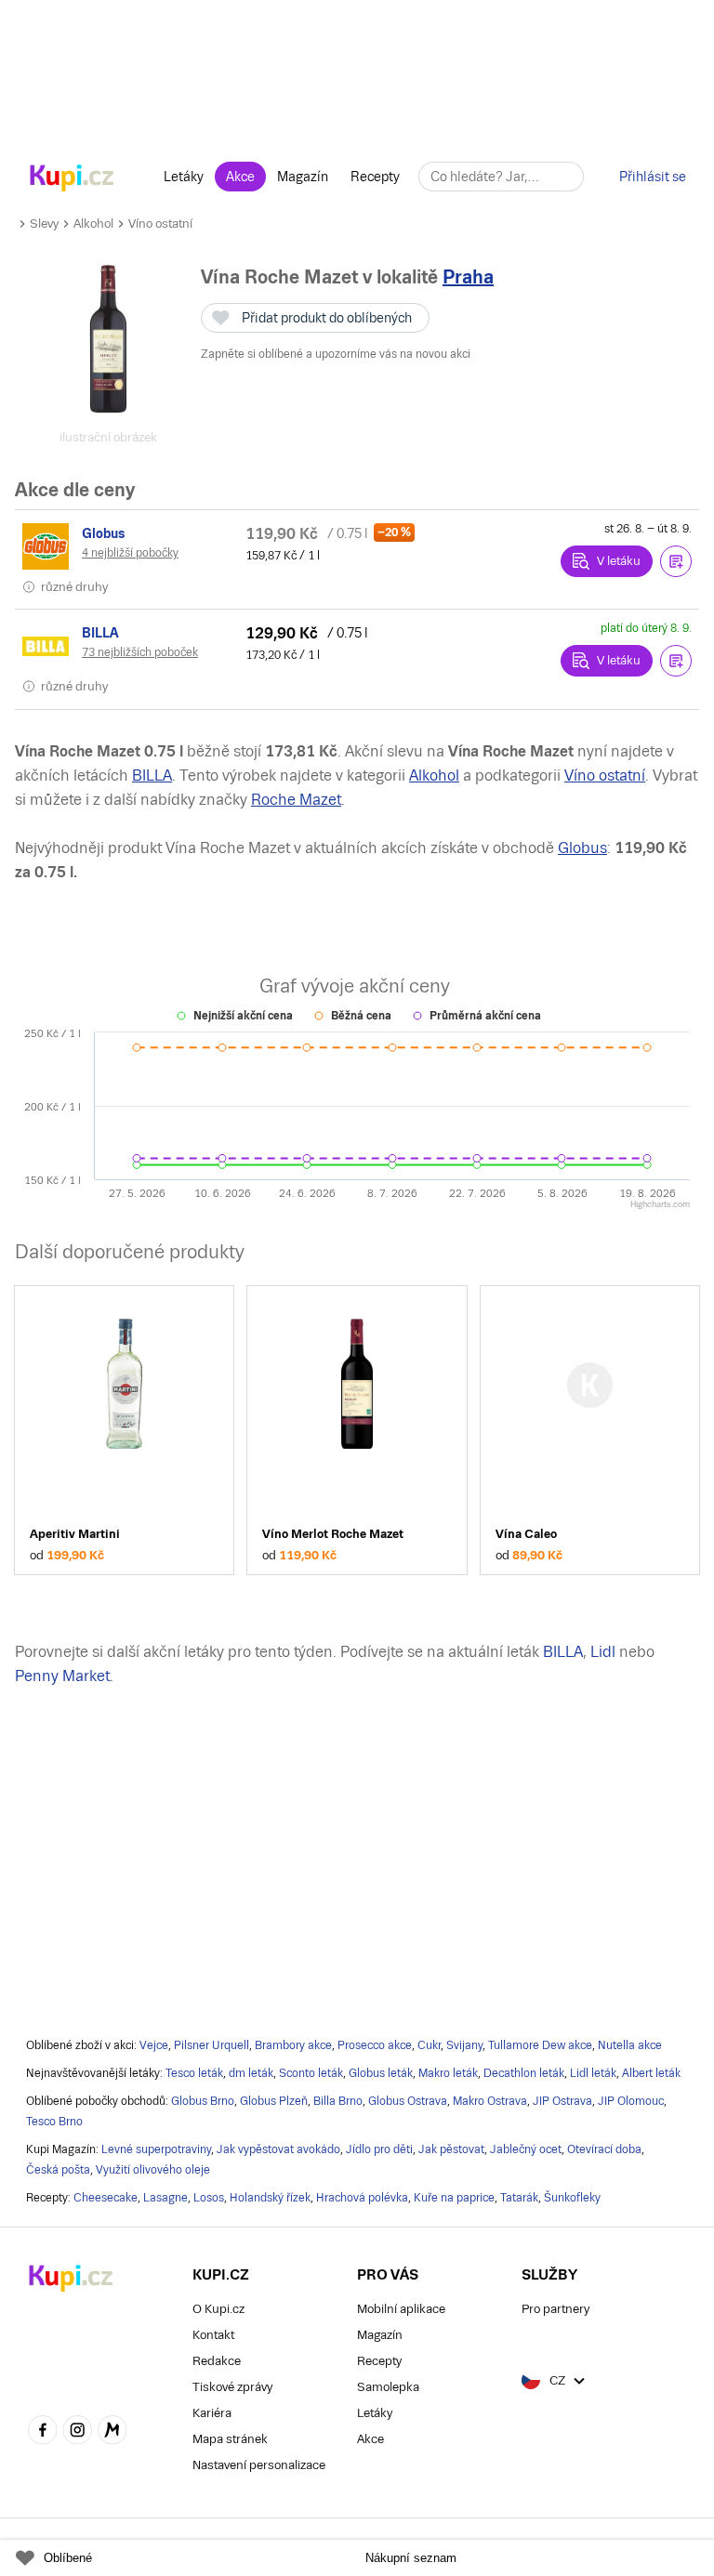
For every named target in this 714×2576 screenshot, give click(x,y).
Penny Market (62, 1676)
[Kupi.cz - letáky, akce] (72, 179)
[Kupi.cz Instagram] (78, 2432)
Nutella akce (630, 2045)
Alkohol (93, 223)
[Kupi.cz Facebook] (43, 2432)
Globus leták (381, 2073)
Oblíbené (68, 2558)
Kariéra (212, 2413)
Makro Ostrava (490, 2101)
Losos (209, 2198)
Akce (240, 177)
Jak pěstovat (451, 2149)
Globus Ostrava (408, 2101)
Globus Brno (203, 2101)
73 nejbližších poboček (140, 652)
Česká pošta (58, 2170)
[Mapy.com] (112, 2432)
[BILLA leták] (48, 646)
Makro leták (448, 2073)
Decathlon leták (524, 2073)
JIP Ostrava (562, 2101)
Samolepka (388, 2387)
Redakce (217, 2361)
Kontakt (213, 2335)
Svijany (464, 2045)
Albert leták (651, 2073)
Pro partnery (555, 2309)
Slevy (44, 223)
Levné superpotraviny (156, 2149)
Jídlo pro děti (379, 2149)
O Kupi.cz (218, 2309)
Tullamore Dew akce (540, 2045)
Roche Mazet (296, 800)
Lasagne (165, 2198)
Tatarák (519, 2198)
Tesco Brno (54, 2122)
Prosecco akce (375, 2045)
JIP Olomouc (631, 2101)
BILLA (152, 775)
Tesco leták (194, 2073)
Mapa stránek (230, 2439)
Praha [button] (468, 277)
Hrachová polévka (362, 2198)
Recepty (375, 177)
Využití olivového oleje (153, 2170)
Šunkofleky (572, 2198)
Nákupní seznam (411, 2558)
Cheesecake (106, 2198)
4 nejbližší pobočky (130, 553)
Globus (582, 848)
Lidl (603, 1652)
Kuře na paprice (454, 2198)
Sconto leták (311, 2073)
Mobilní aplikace (401, 2309)
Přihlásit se (653, 177)
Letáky (184, 177)
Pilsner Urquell (212, 2045)
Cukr (429, 2045)
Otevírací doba (604, 2149)
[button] (676, 561)
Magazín (303, 177)
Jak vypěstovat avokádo (278, 2149)
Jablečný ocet (526, 2149)
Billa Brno (338, 2101)
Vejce (154, 2045)
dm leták (251, 2073)
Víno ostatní (160, 223)
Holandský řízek (270, 2198)
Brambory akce (293, 2045)
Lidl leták (593, 2073)
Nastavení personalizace (259, 2465)
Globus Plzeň (274, 2101)
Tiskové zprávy (232, 2387)
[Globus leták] (48, 546)
